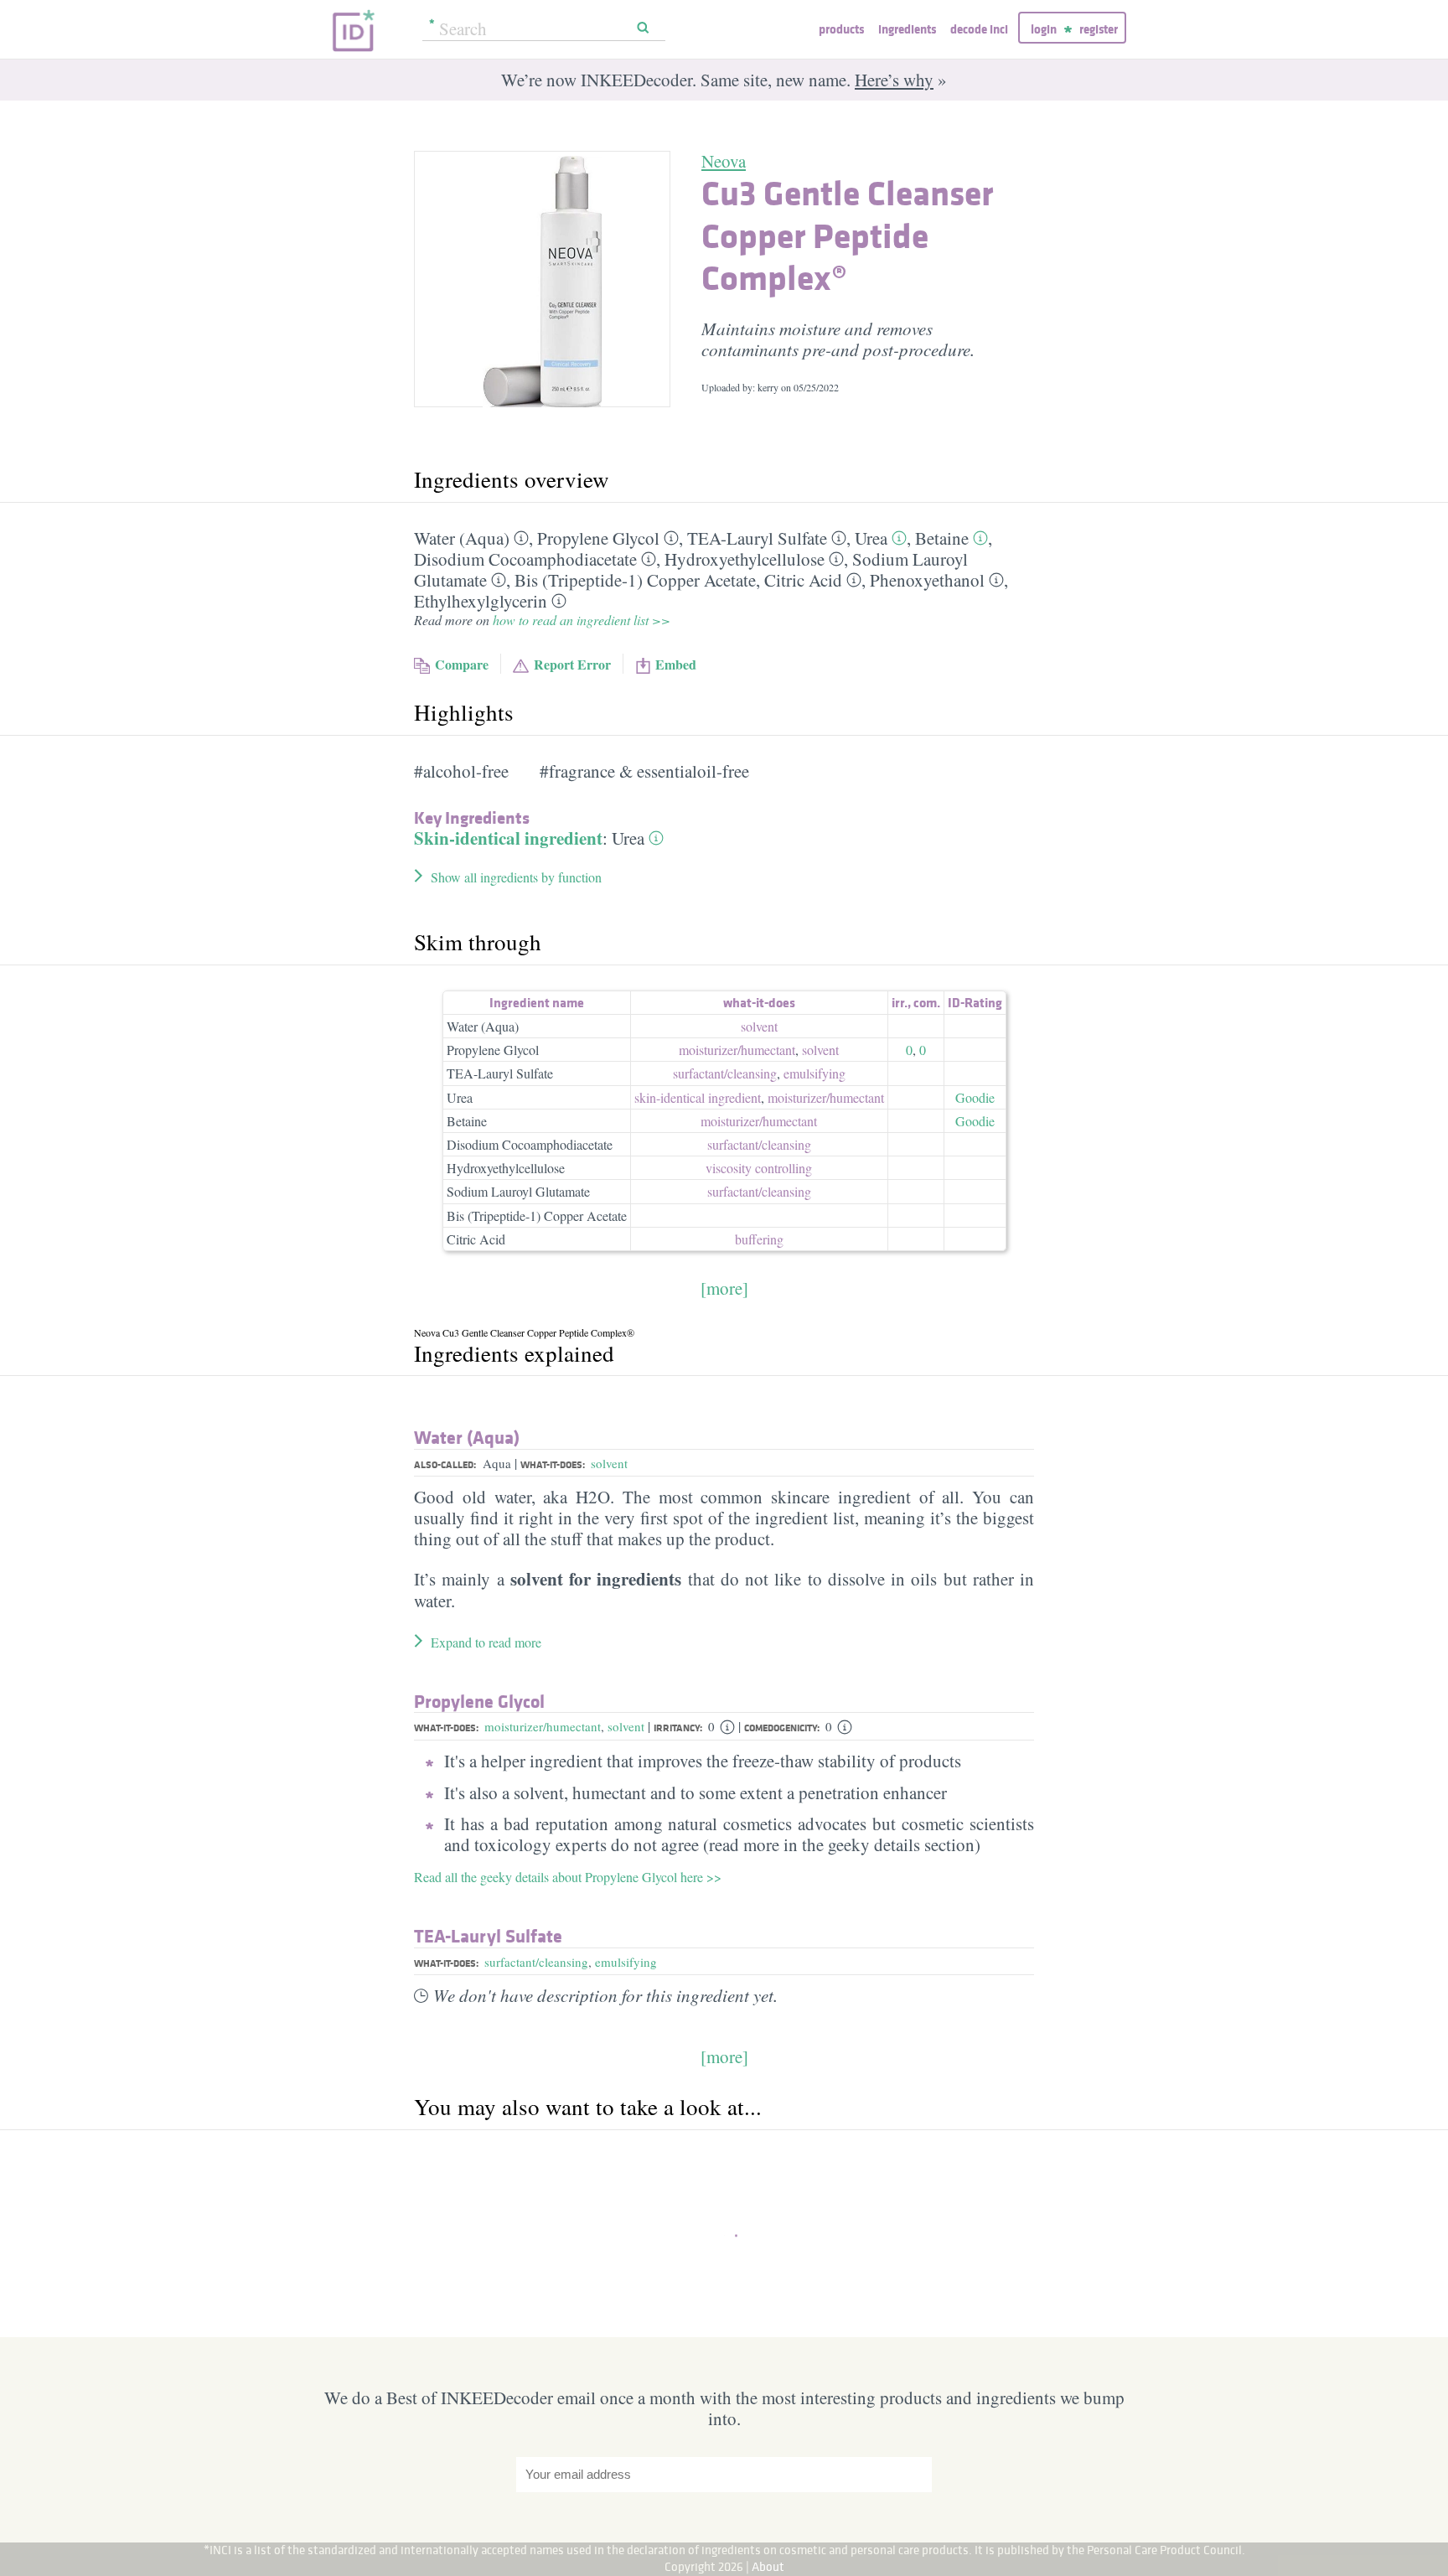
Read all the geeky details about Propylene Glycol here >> (568, 1877)
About (768, 2566)
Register (1099, 29)
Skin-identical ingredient (508, 838)
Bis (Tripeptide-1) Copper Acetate (635, 580)
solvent (759, 1026)
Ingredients (907, 29)
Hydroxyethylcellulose (745, 559)
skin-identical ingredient (698, 1097)
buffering (759, 1239)
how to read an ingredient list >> (582, 620)
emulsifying (814, 1073)
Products (841, 29)
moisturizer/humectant (543, 1726)
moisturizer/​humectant (737, 1050)
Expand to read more (486, 1642)
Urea (871, 538)
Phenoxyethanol (927, 580)
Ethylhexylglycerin (481, 601)
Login (1044, 29)
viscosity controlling (759, 1168)
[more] (724, 1288)
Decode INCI (979, 29)
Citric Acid (803, 580)
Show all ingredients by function (516, 877)
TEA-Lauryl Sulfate (757, 538)
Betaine (942, 538)
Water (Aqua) (462, 538)
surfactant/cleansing (536, 1962)
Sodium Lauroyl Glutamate (518, 1191)
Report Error (572, 664)
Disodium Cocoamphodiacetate (525, 559)
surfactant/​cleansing (725, 1073)
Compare (462, 664)
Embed (676, 664)
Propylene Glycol (598, 538)
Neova (724, 161)
